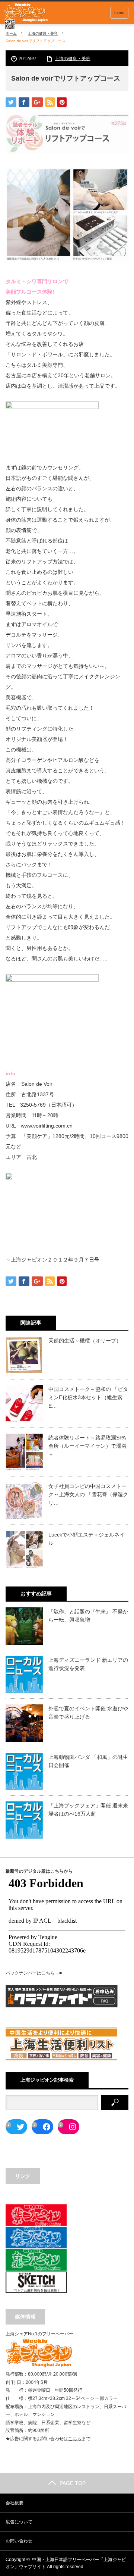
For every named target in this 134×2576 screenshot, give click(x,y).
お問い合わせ (19, 2541)
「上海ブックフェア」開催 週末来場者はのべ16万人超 (88, 1810)
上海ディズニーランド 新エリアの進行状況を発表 (88, 1664)
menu (119, 13)
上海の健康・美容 (43, 33)
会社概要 (15, 2503)
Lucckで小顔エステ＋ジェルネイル (87, 1539)
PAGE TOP (73, 2483)
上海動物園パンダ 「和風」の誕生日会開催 (88, 1761)
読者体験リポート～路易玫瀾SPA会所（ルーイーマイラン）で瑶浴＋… (87, 1446)
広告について (19, 2522)
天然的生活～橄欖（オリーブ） (85, 1341)
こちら (75, 2439)
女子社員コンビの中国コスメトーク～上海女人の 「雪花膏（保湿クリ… (88, 1495)
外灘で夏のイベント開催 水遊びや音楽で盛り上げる (88, 1713)
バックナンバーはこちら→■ (34, 1973)
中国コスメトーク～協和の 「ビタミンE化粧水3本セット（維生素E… (88, 1398)
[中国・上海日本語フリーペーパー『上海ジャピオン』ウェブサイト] (26, 16)
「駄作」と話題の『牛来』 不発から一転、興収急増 (88, 1616)
